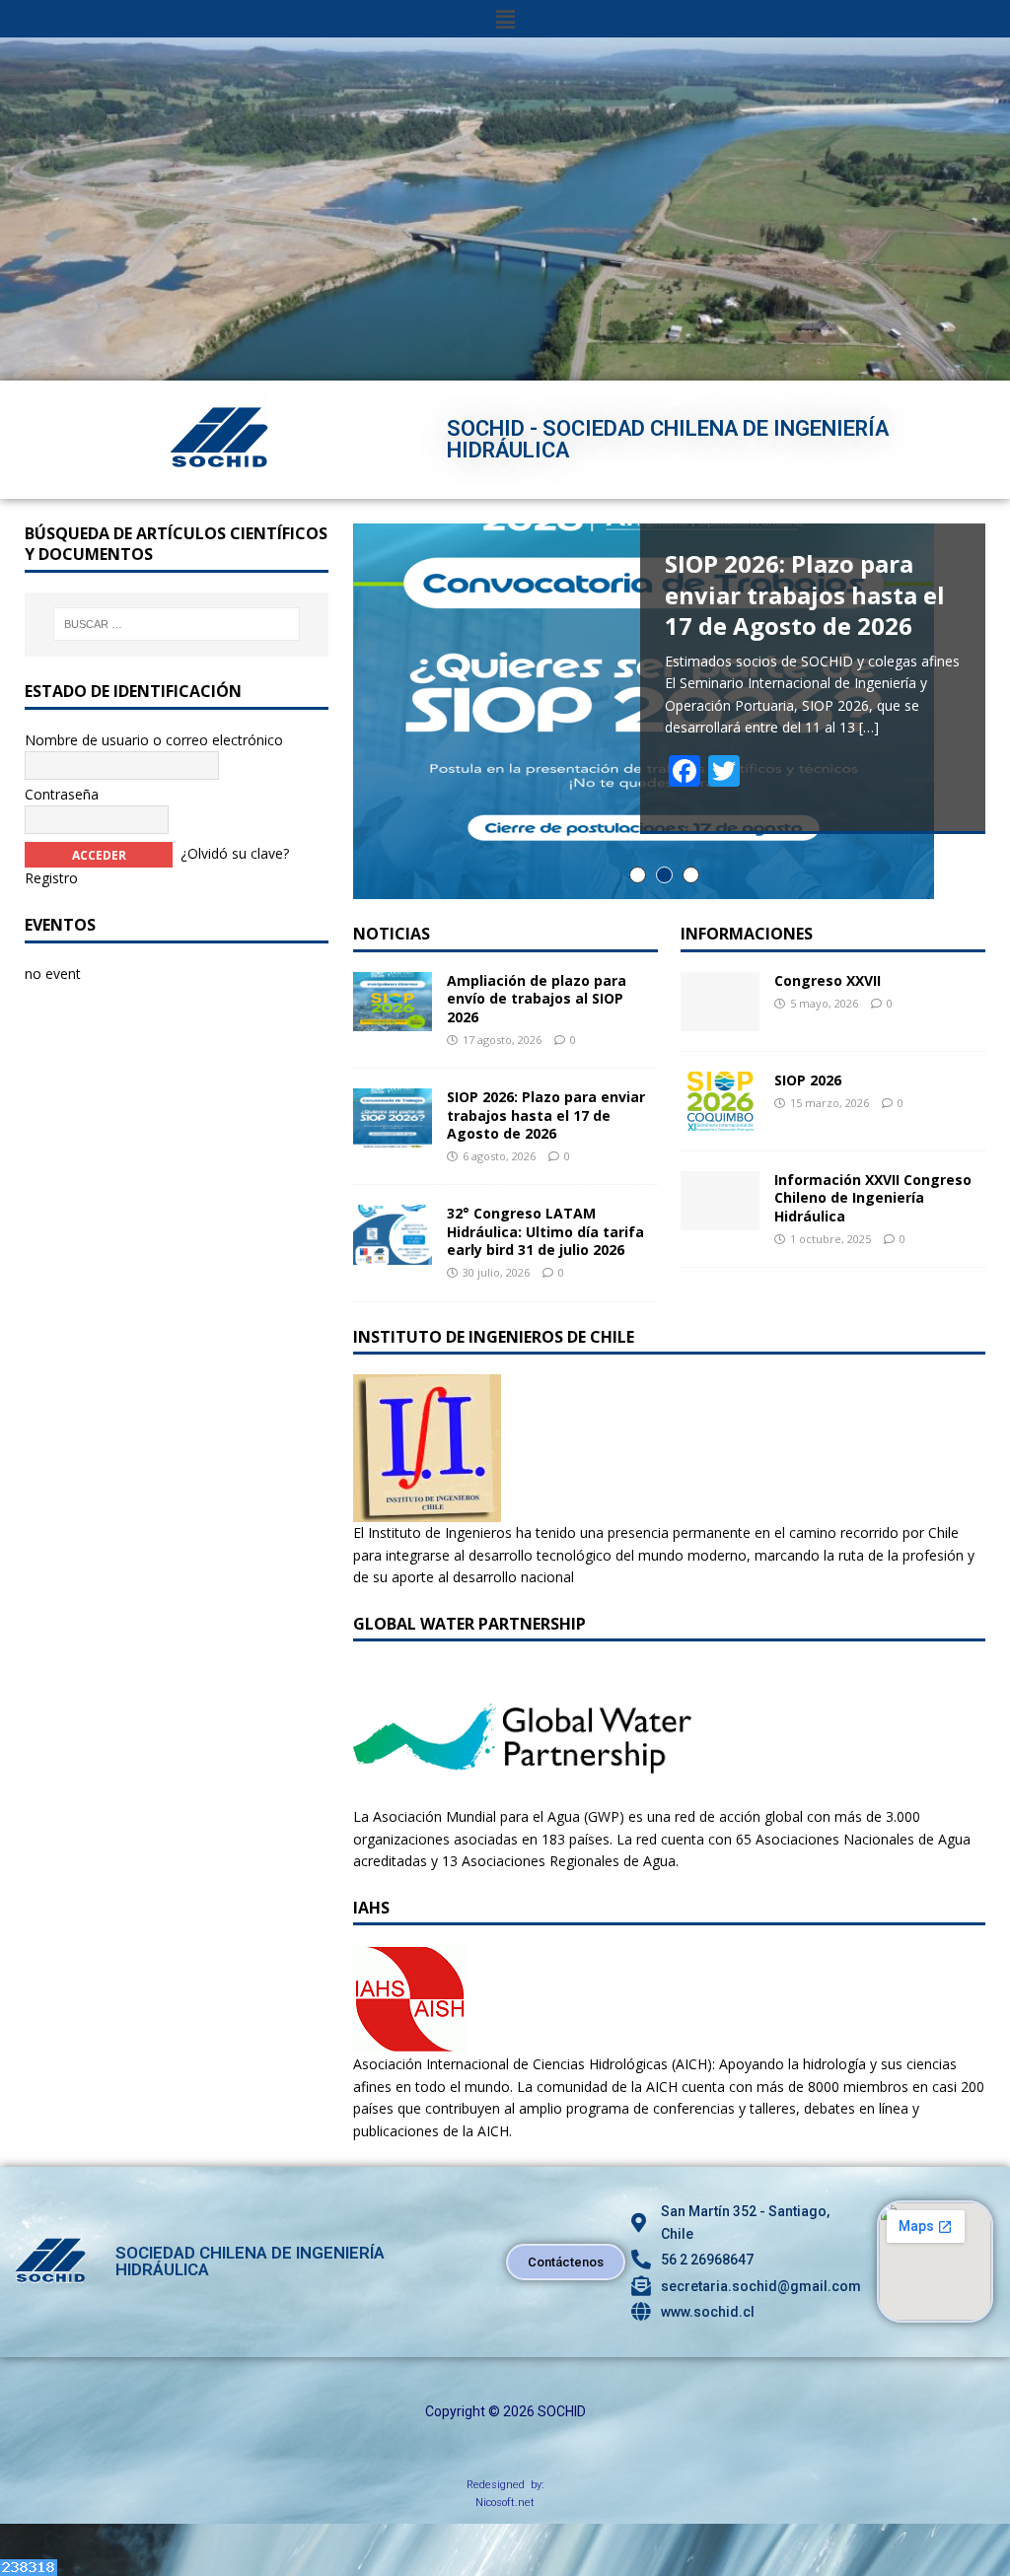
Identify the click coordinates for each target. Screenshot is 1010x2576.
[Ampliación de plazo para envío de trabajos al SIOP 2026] (393, 1020)
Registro (51, 878)
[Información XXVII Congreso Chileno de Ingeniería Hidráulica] (720, 1219)
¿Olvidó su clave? (235, 853)
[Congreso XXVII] (720, 1020)
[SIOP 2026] (720, 1119)
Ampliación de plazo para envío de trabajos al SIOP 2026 (537, 998)
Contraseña (62, 794)
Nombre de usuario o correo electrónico (154, 740)
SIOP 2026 (808, 1080)
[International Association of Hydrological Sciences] (410, 2042)
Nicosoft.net (505, 2503)
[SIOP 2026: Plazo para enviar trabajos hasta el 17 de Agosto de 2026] (393, 1136)
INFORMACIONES (747, 934)
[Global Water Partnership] (522, 1795)
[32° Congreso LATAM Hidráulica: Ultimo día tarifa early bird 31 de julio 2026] (393, 1253)
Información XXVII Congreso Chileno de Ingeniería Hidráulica (873, 1197)
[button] (505, 19)
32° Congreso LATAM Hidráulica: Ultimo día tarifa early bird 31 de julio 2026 (545, 1231)
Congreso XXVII (828, 980)
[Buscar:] (177, 624)
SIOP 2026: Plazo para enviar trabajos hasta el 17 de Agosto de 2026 (546, 1114)
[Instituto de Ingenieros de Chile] (427, 1511)
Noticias (392, 934)
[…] (869, 727)
